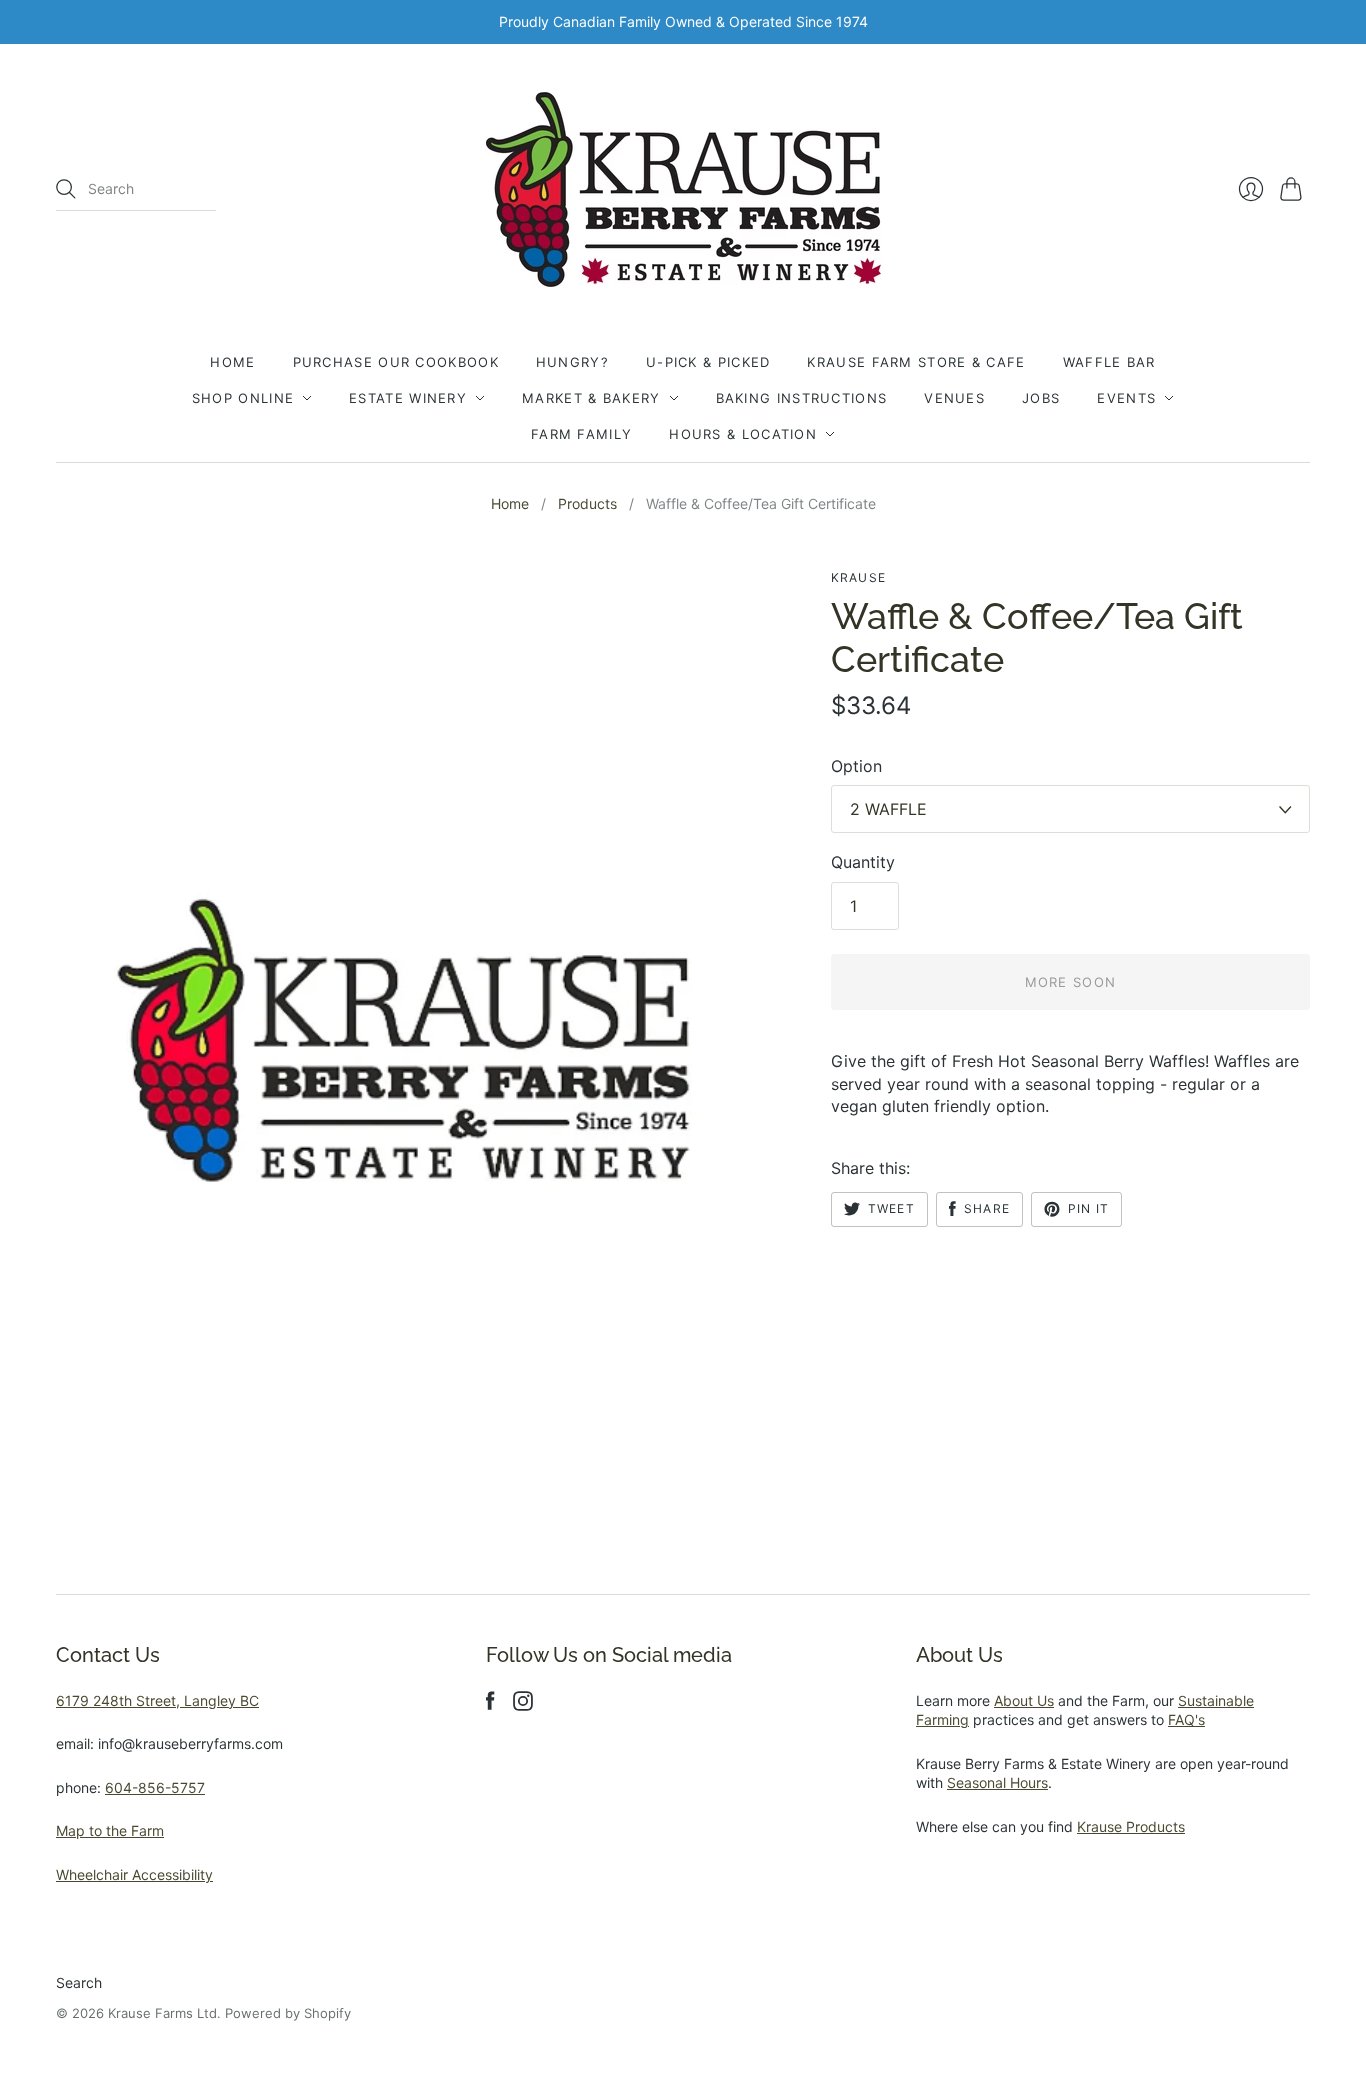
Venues (954, 398)
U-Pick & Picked (708, 362)
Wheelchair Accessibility (134, 1874)
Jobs (1041, 398)
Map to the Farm (110, 1830)
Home (232, 362)
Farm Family (581, 434)
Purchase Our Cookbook (396, 362)
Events (1126, 398)
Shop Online (243, 398)
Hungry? (572, 362)
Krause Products (1131, 1826)
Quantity (863, 862)
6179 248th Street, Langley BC (157, 1700)
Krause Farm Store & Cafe (916, 362)
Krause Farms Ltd (162, 2013)
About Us (1024, 1700)
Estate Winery (408, 398)
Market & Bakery (591, 398)
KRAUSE (858, 577)
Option (856, 766)
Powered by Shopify (288, 2013)
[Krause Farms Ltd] (683, 189)
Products (587, 503)
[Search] (66, 189)
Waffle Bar (1109, 362)
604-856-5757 (155, 1787)
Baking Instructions (802, 398)
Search (79, 1982)
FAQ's (1186, 1719)
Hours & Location (743, 434)
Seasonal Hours (997, 1782)
